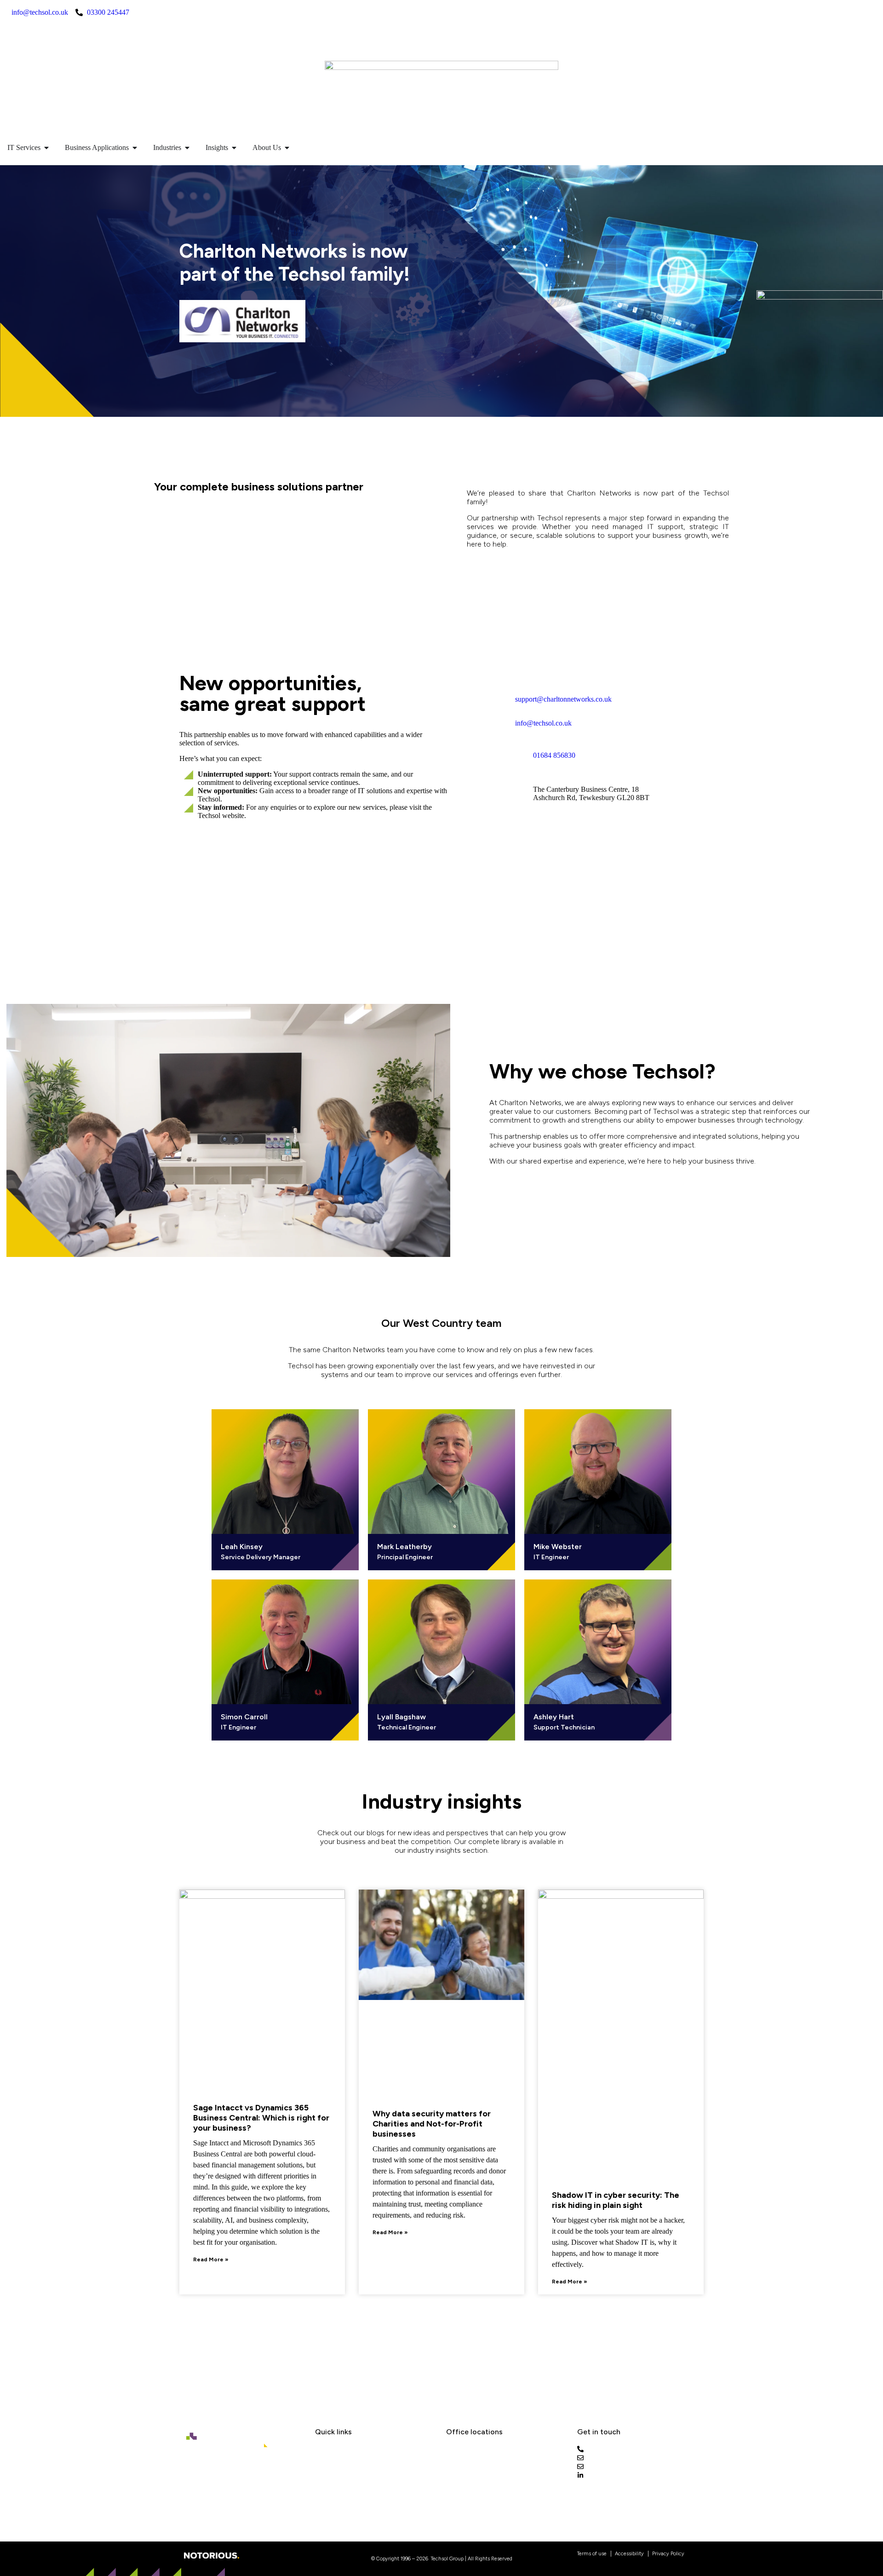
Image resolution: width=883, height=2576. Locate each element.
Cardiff (457, 2450)
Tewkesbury (465, 2483)
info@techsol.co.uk (543, 723)
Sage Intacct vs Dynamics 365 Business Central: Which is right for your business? (261, 2118)
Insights (328, 2450)
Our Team (331, 2461)
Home (190, 433)
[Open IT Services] (46, 148)
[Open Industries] (187, 148)
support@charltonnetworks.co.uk (563, 699)
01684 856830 (554, 755)
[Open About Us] (287, 148)
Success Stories (342, 2472)
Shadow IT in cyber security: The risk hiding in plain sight (616, 2200)
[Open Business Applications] (135, 148)
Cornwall (460, 2461)
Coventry (462, 2472)
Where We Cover (343, 2494)
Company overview (238, 433)
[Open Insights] (234, 148)
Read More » (211, 2259)
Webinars (330, 2483)
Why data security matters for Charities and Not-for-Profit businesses (432, 2124)
